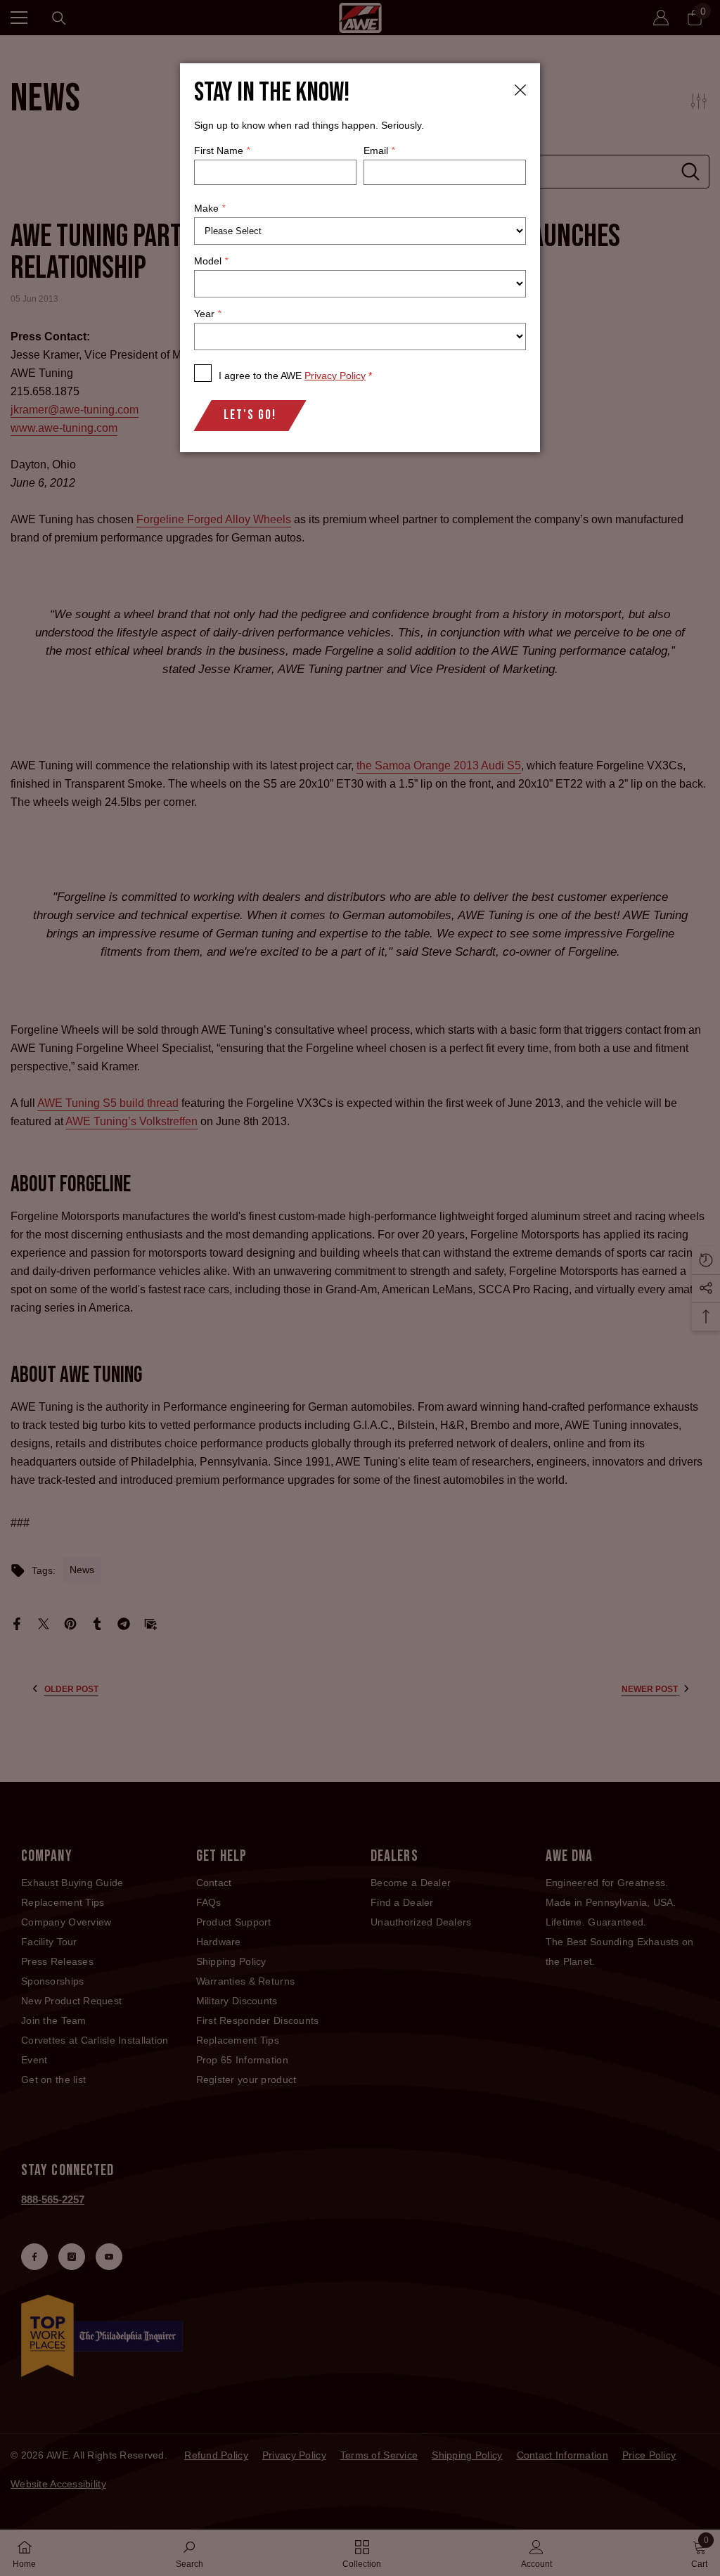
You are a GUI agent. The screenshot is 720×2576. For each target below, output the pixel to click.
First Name (222, 150)
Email (379, 150)
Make (210, 208)
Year (207, 314)
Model (211, 261)
